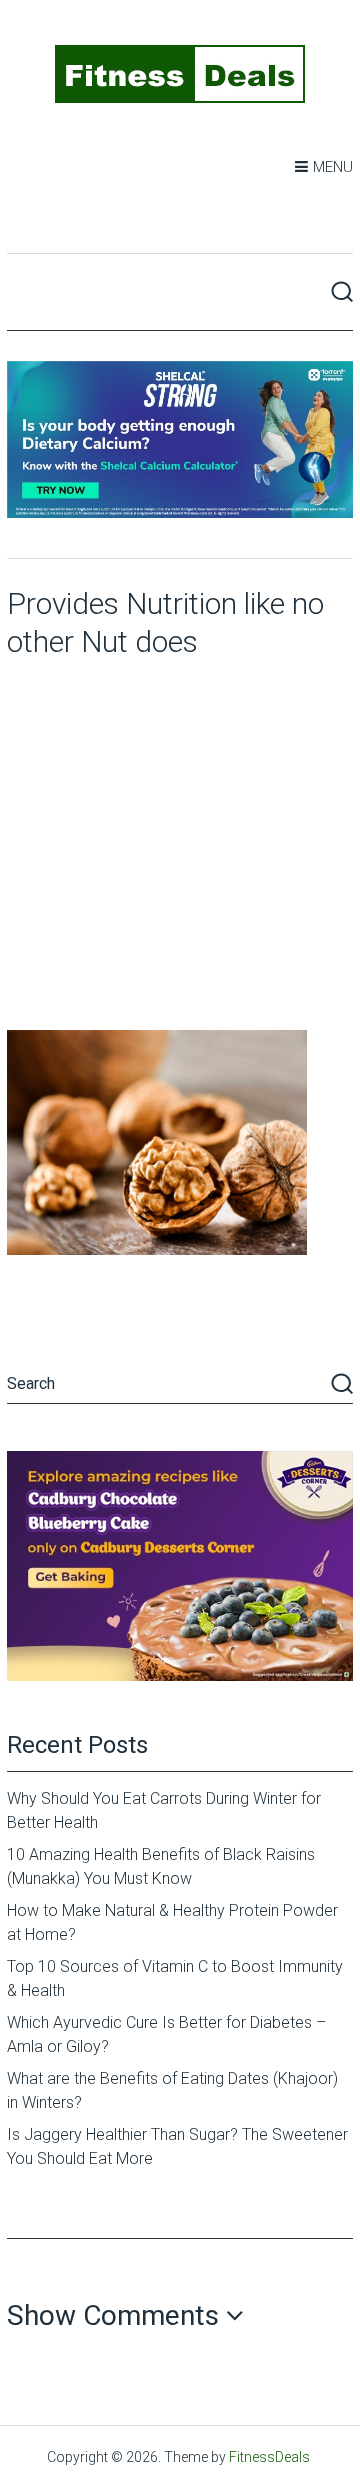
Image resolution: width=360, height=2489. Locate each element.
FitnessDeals (269, 2457)
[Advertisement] (180, 840)
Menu (333, 167)
